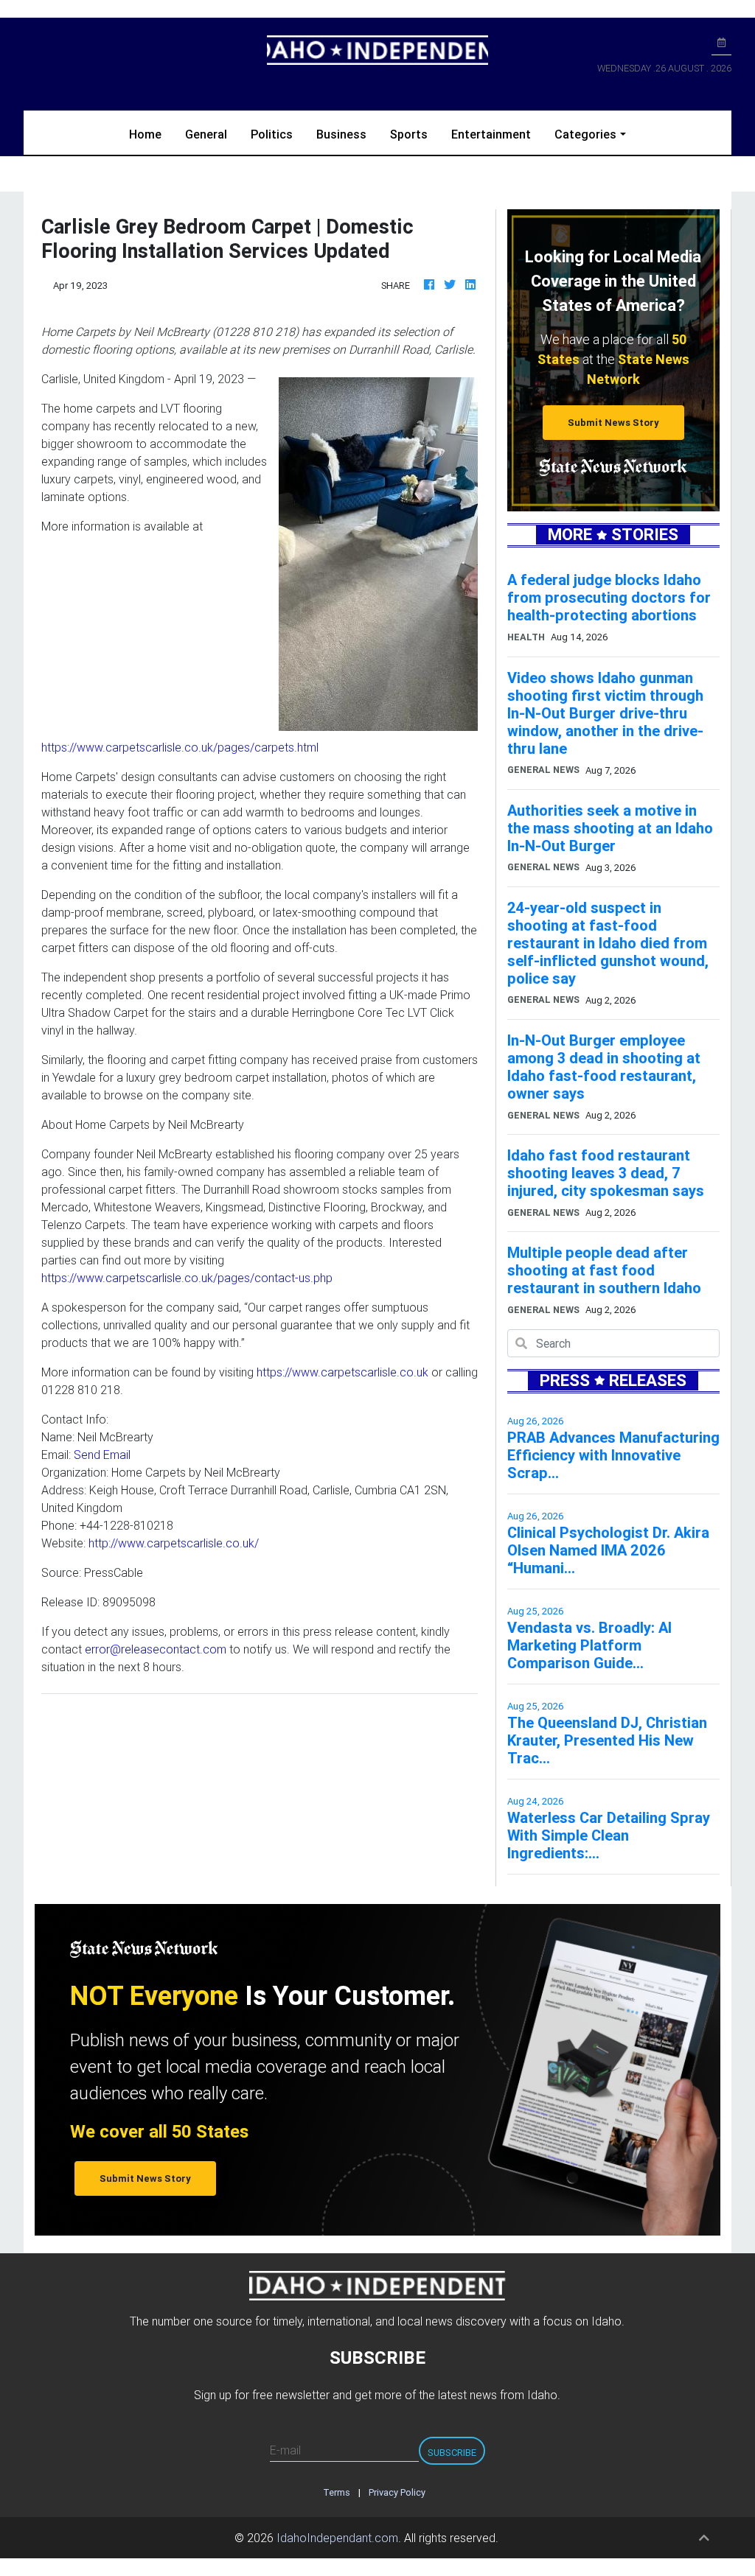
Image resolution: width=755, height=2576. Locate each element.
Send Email (102, 1455)
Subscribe (452, 2453)
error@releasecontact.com (156, 1649)
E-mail (285, 2450)
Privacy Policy (397, 2492)
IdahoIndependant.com (337, 2538)
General (206, 134)
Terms (337, 2492)
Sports (409, 134)
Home (151, 134)
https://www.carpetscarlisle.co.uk (342, 1372)
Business (341, 134)
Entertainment (491, 134)
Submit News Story (613, 423)
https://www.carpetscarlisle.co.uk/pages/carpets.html (180, 747)
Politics (272, 134)
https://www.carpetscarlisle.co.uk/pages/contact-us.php (187, 1278)
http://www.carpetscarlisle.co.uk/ (174, 1543)
